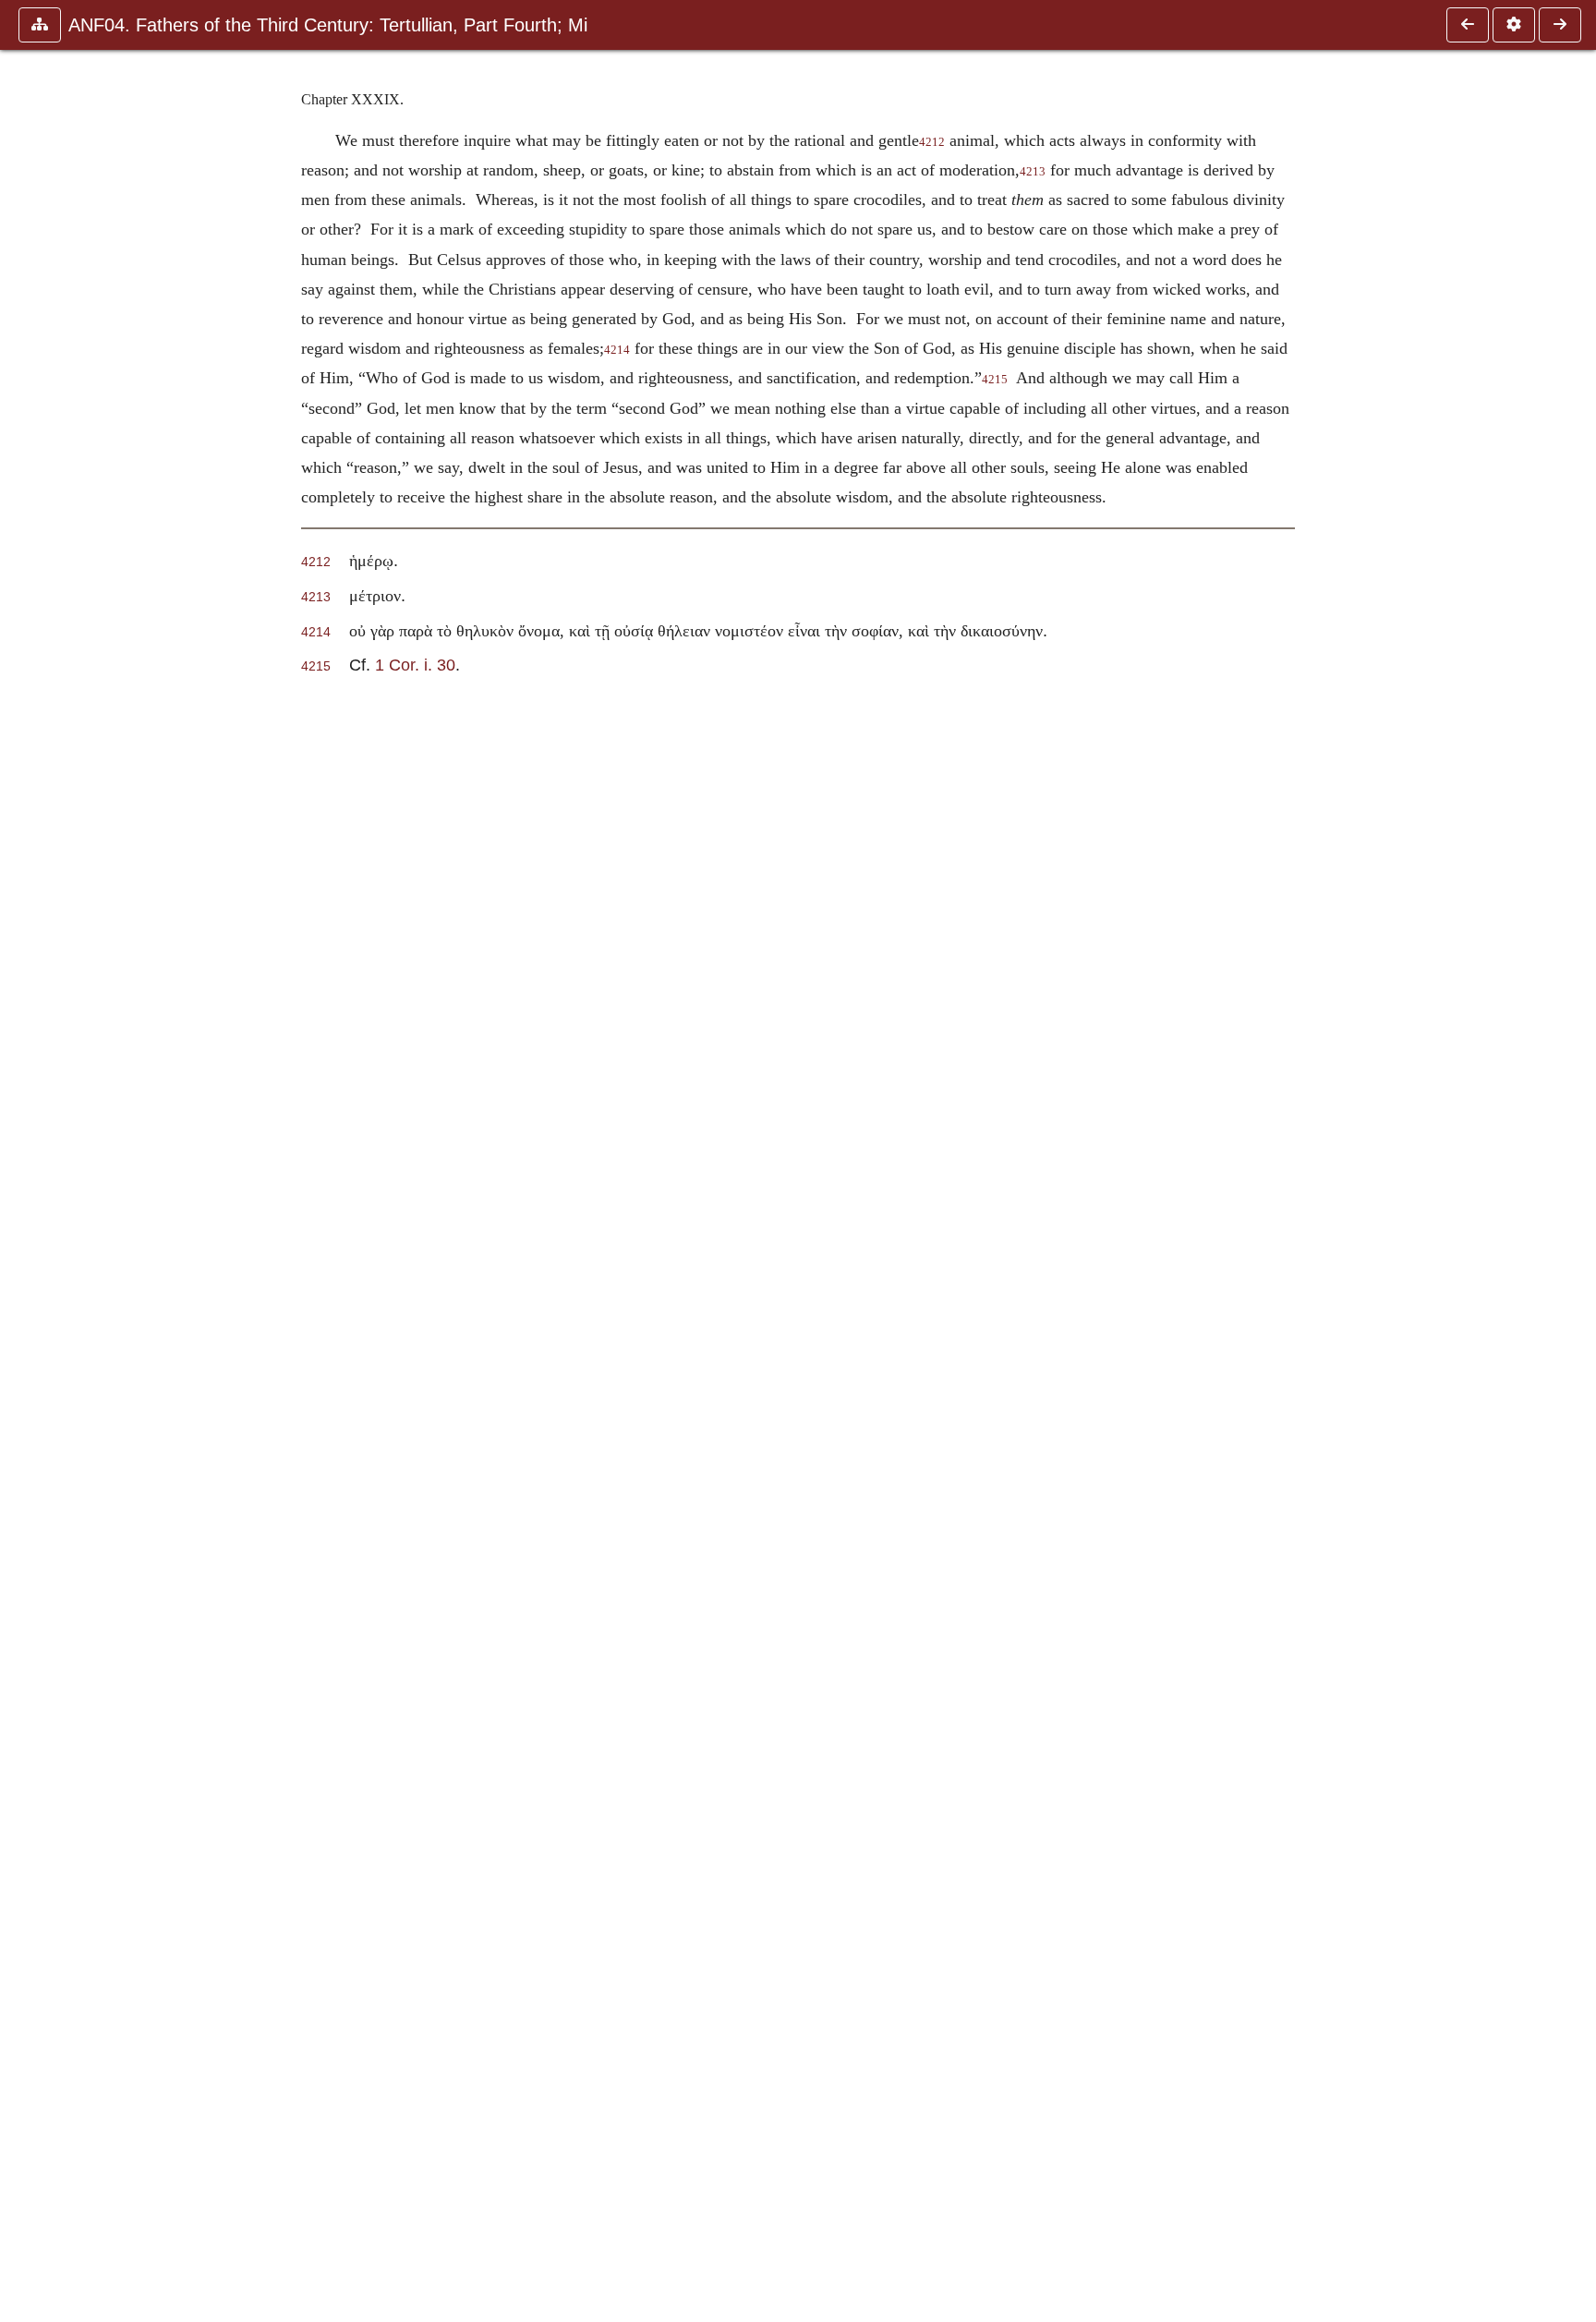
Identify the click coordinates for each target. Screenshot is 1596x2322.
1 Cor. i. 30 (415, 665)
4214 (617, 350)
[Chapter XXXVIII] (1468, 25)
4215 (995, 380)
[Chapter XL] (1560, 25)
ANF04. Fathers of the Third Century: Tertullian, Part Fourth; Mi (328, 25)
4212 (932, 142)
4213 (1033, 172)
